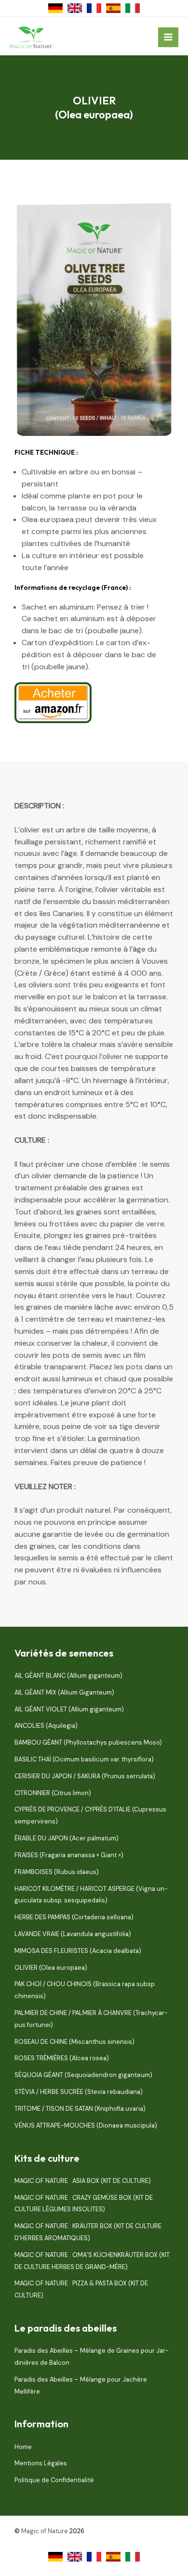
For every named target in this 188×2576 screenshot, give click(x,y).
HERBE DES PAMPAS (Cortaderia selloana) (74, 1917)
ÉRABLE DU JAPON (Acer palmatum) (67, 1838)
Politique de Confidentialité (54, 2480)
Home (23, 2447)
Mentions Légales (41, 2463)
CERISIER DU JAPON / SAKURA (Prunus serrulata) (85, 1776)
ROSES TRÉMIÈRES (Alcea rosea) (62, 2058)
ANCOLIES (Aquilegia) (46, 1726)
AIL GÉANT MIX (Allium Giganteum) (64, 1692)
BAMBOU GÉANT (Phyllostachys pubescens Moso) (88, 1742)
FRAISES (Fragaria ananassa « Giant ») (69, 1855)
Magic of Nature (45, 2531)
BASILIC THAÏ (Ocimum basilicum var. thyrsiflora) (84, 1759)
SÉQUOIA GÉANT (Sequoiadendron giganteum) (83, 2075)
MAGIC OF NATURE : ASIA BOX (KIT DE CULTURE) (83, 2181)
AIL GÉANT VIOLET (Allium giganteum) (69, 1709)
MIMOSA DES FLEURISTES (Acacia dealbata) (78, 1951)
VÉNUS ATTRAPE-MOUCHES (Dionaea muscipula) (86, 2125)
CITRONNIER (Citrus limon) (53, 1793)
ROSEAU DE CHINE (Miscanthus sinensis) (74, 2042)
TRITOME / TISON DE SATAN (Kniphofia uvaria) (80, 2109)
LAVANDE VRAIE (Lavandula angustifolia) (73, 1934)
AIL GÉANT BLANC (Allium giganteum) (68, 1676)
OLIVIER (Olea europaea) (51, 1968)
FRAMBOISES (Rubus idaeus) (57, 1872)
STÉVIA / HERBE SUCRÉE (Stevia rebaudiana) (79, 2092)
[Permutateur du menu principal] (168, 38)
